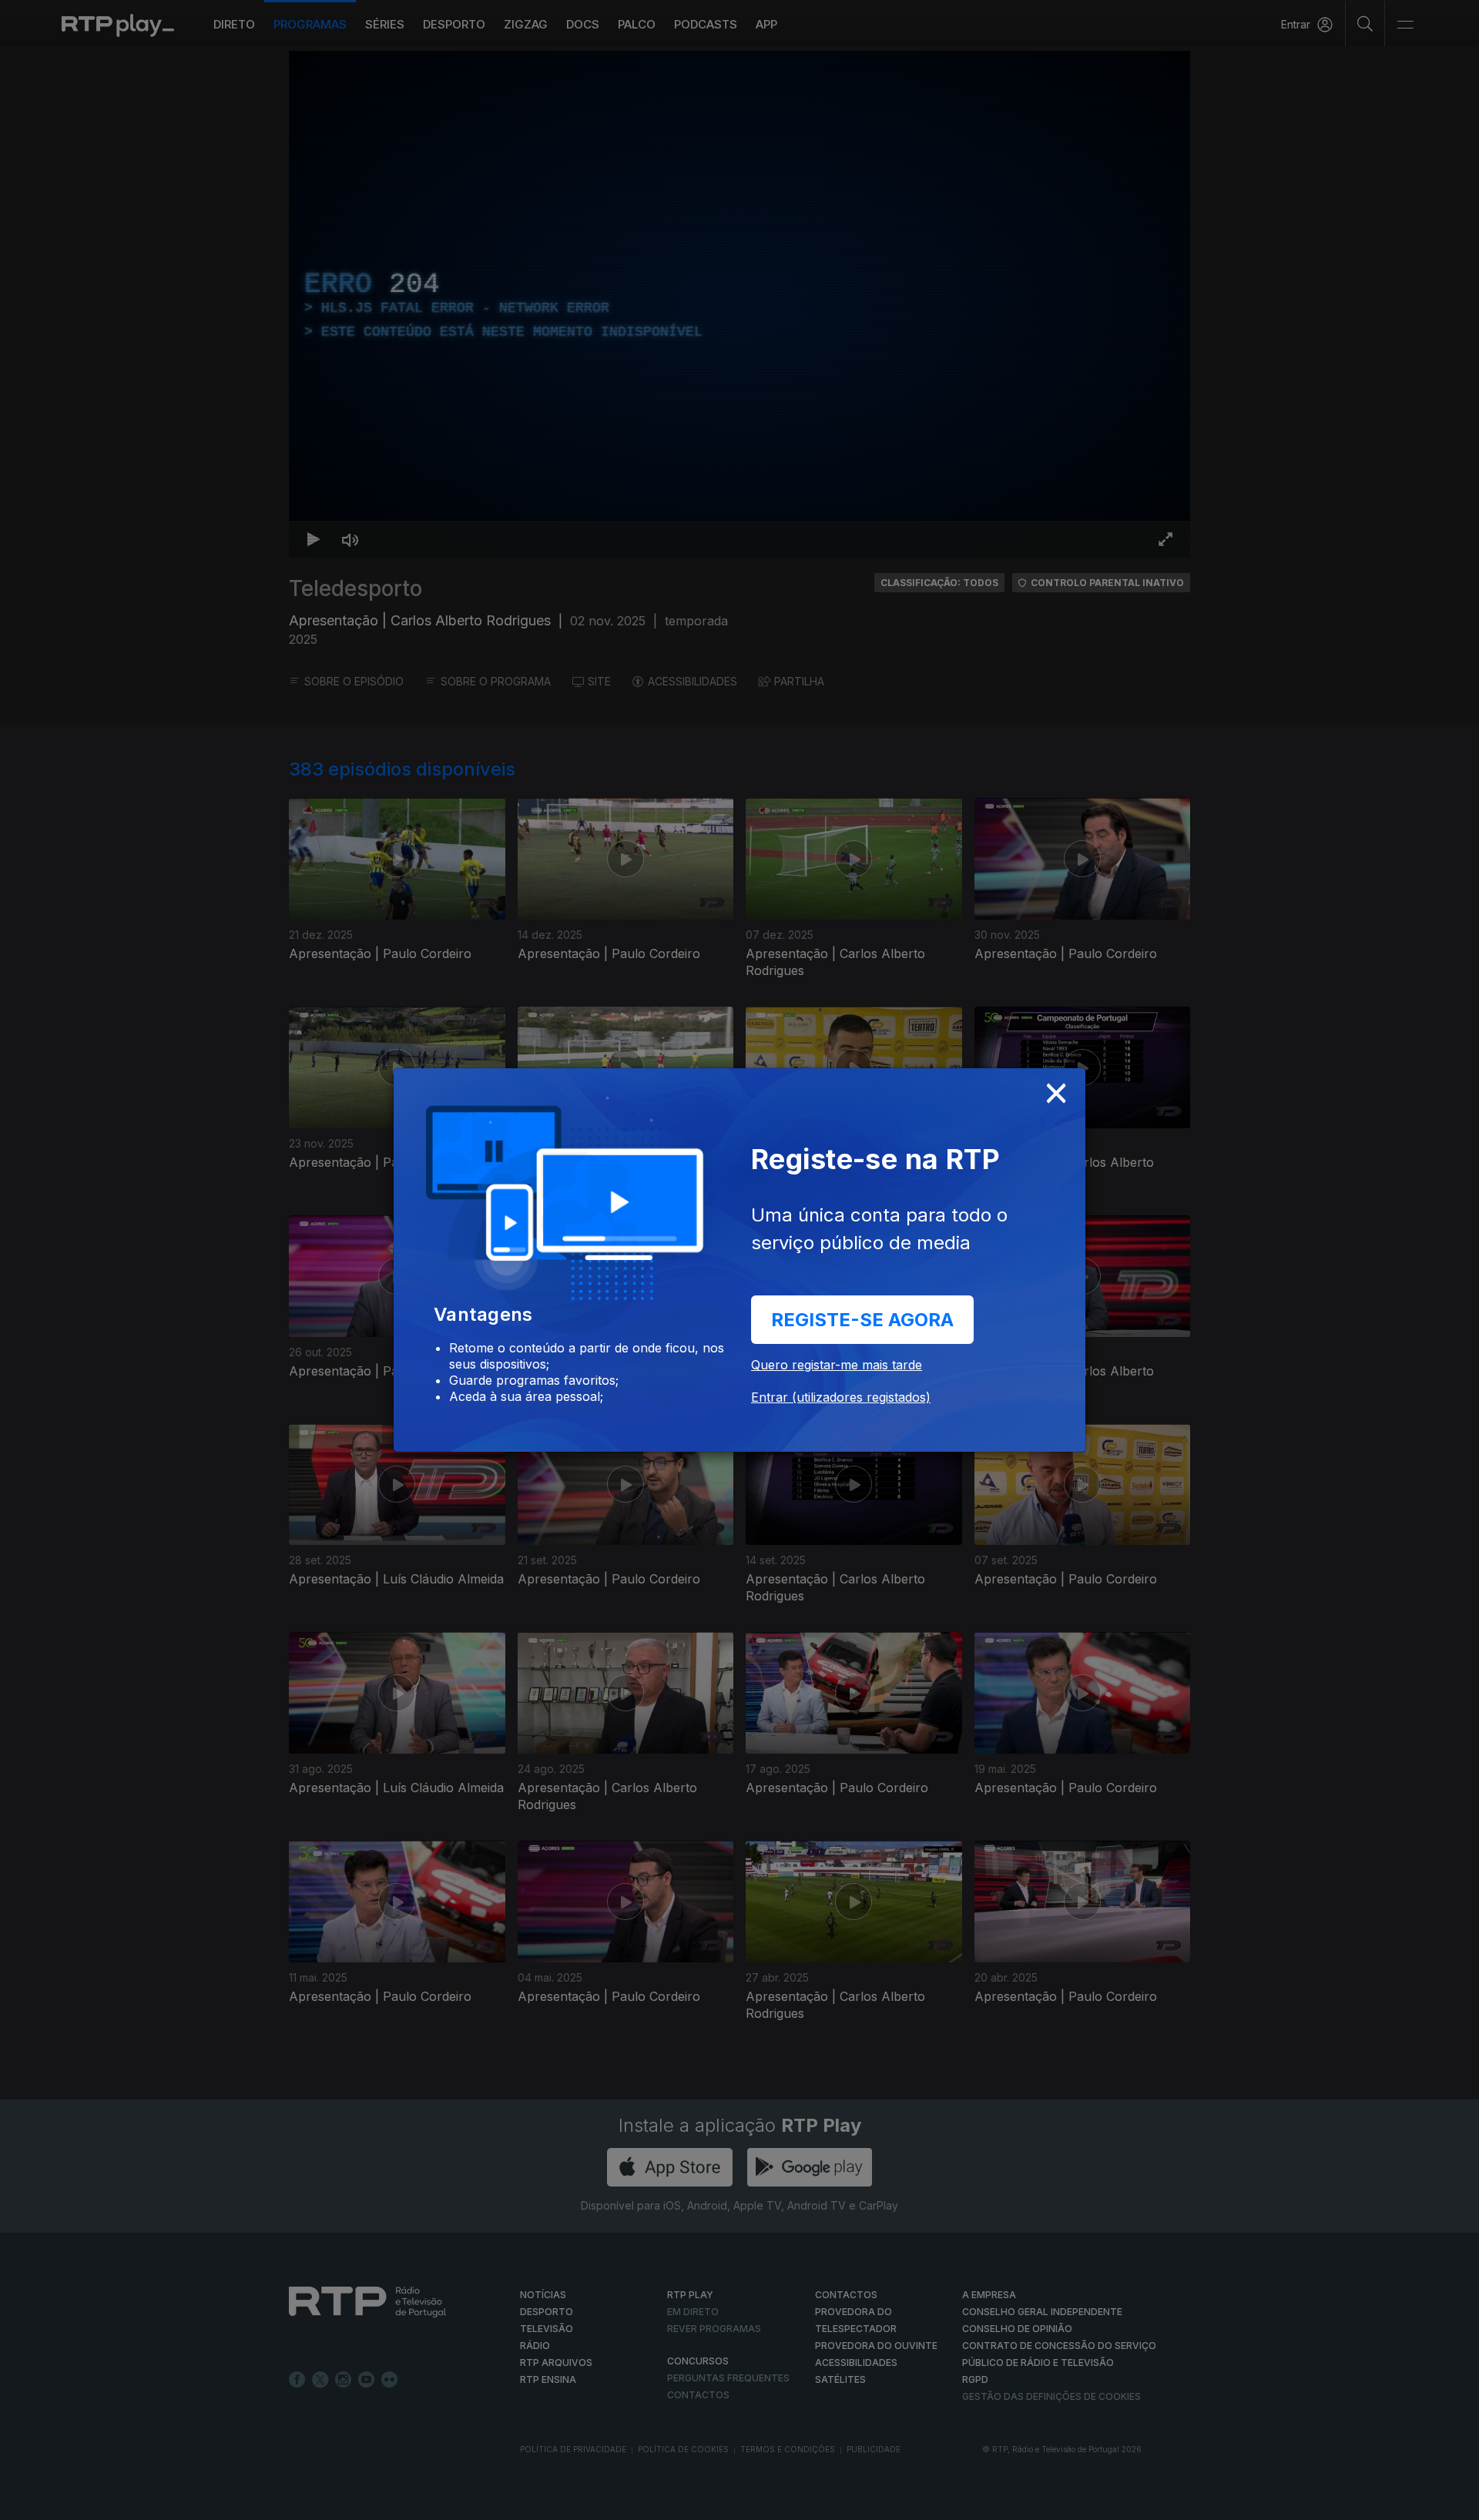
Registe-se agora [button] (862, 1320)
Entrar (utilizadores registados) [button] (841, 1397)
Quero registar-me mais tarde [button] (837, 1365)
